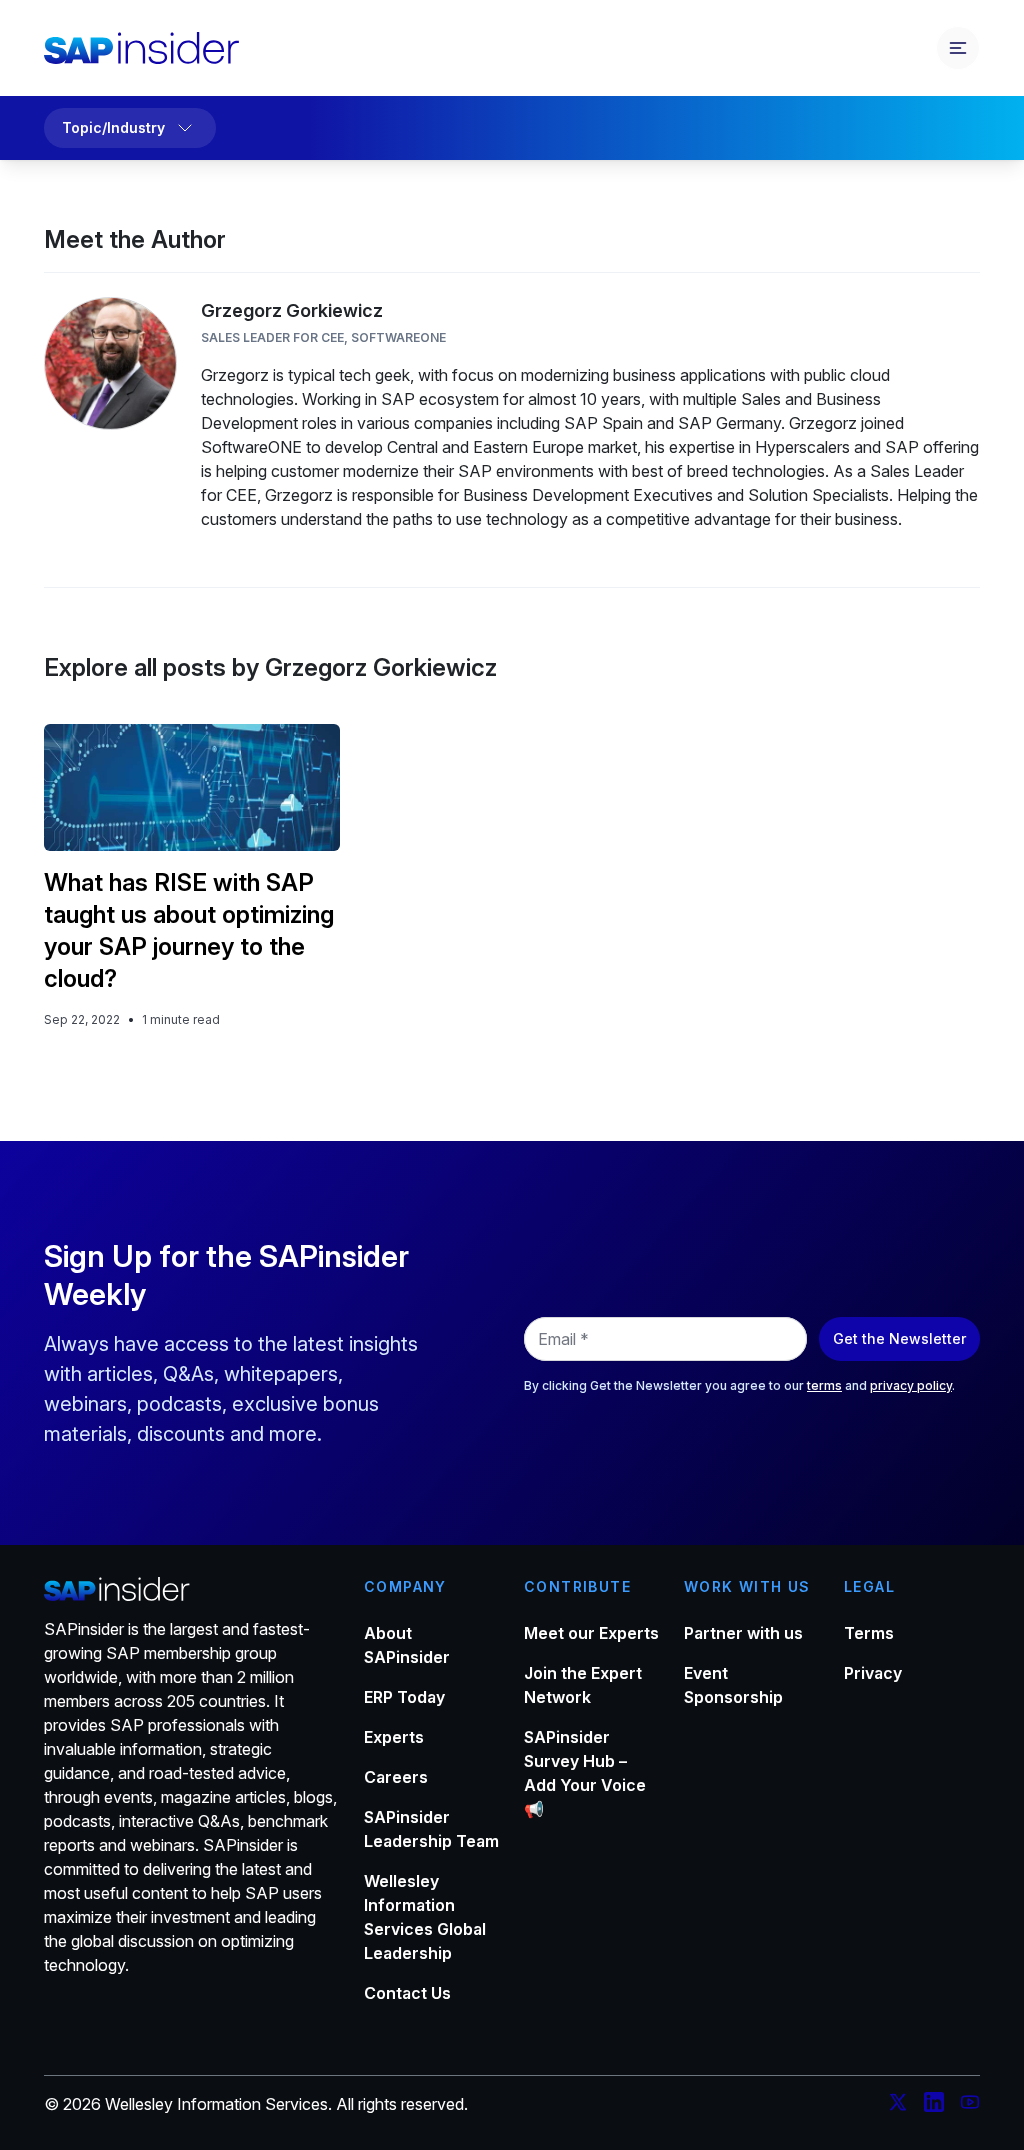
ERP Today (404, 1697)
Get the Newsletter (899, 1338)
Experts (394, 1737)
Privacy (873, 1673)
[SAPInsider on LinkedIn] (934, 2105)
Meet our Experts (591, 1633)
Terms (869, 1633)
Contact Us (407, 1993)
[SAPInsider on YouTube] (970, 2105)
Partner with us (743, 1633)
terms (824, 1385)
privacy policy (911, 1385)
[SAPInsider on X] (898, 2105)
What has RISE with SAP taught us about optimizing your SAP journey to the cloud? (189, 930)
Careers (396, 1777)
